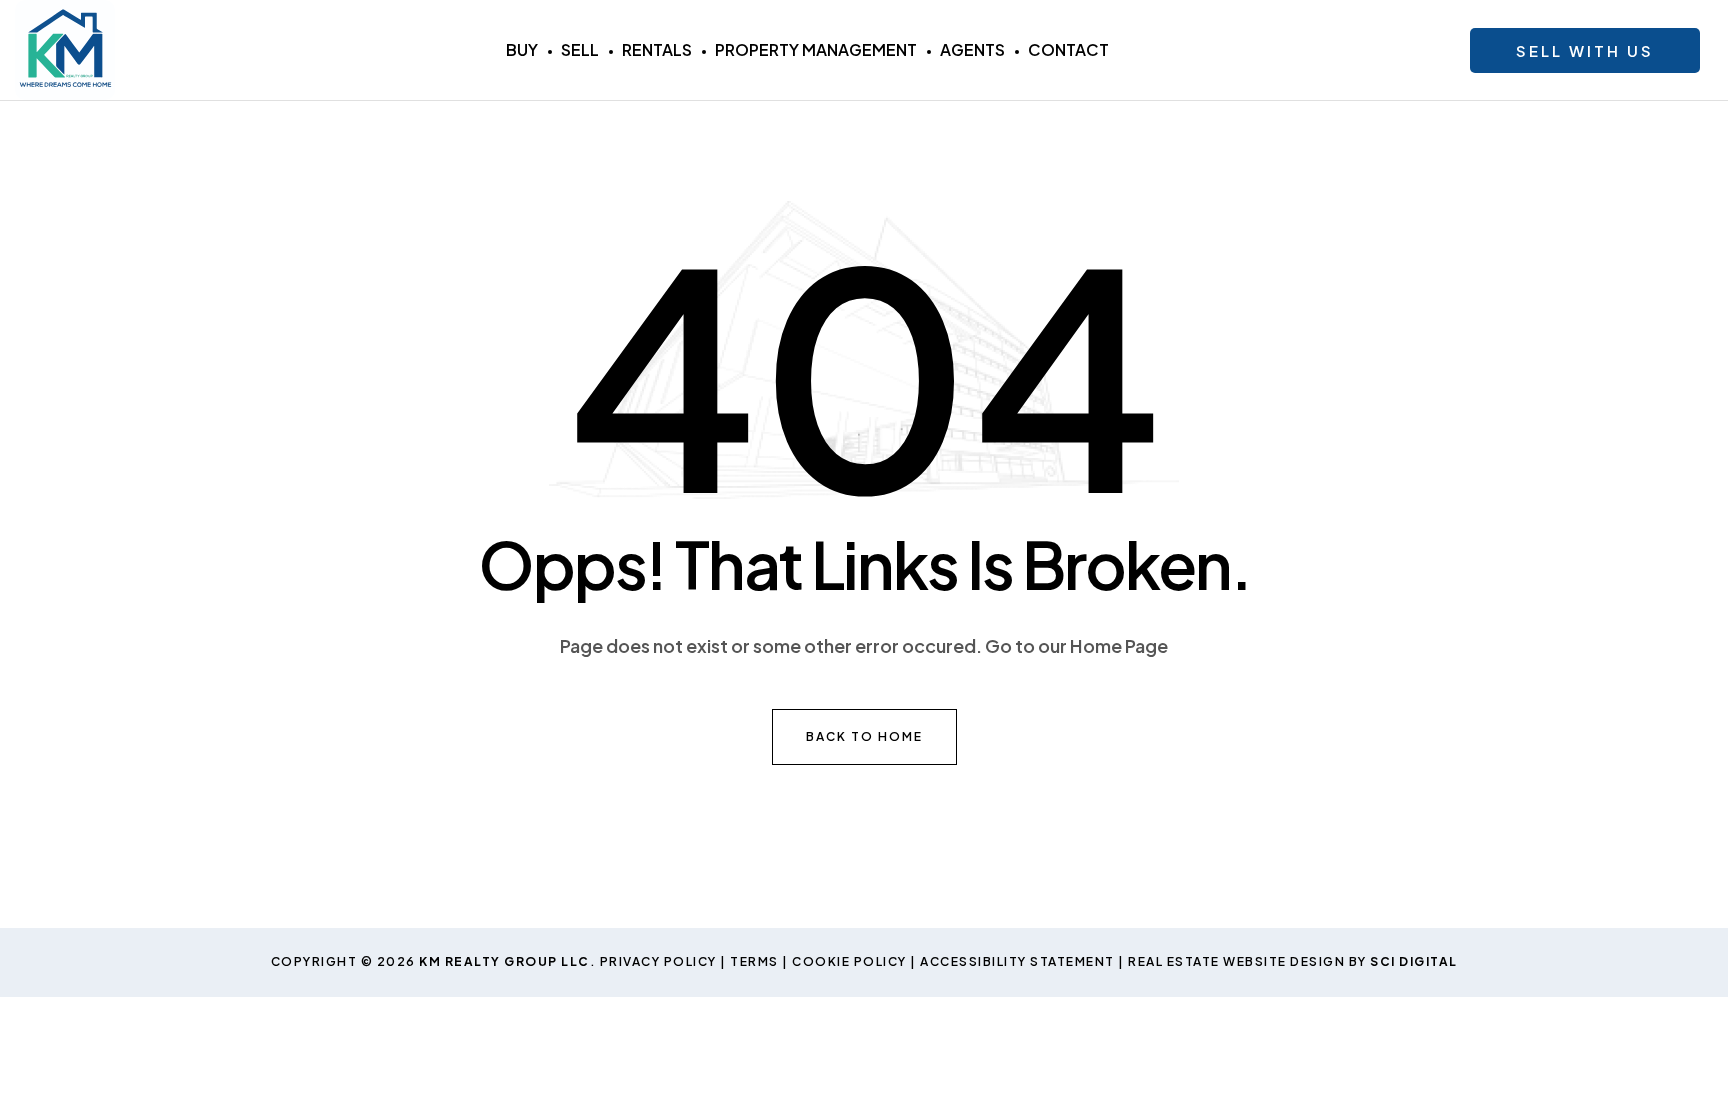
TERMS (754, 961)
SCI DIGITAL (1414, 961)
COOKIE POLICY (849, 961)
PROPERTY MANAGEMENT (816, 49)
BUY (522, 49)
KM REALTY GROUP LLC (504, 961)
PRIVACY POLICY (658, 961)
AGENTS (972, 49)
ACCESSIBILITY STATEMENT (1017, 961)
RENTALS (657, 49)
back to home (864, 736)
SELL (580, 49)
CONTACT (1068, 49)
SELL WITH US (1585, 50)
